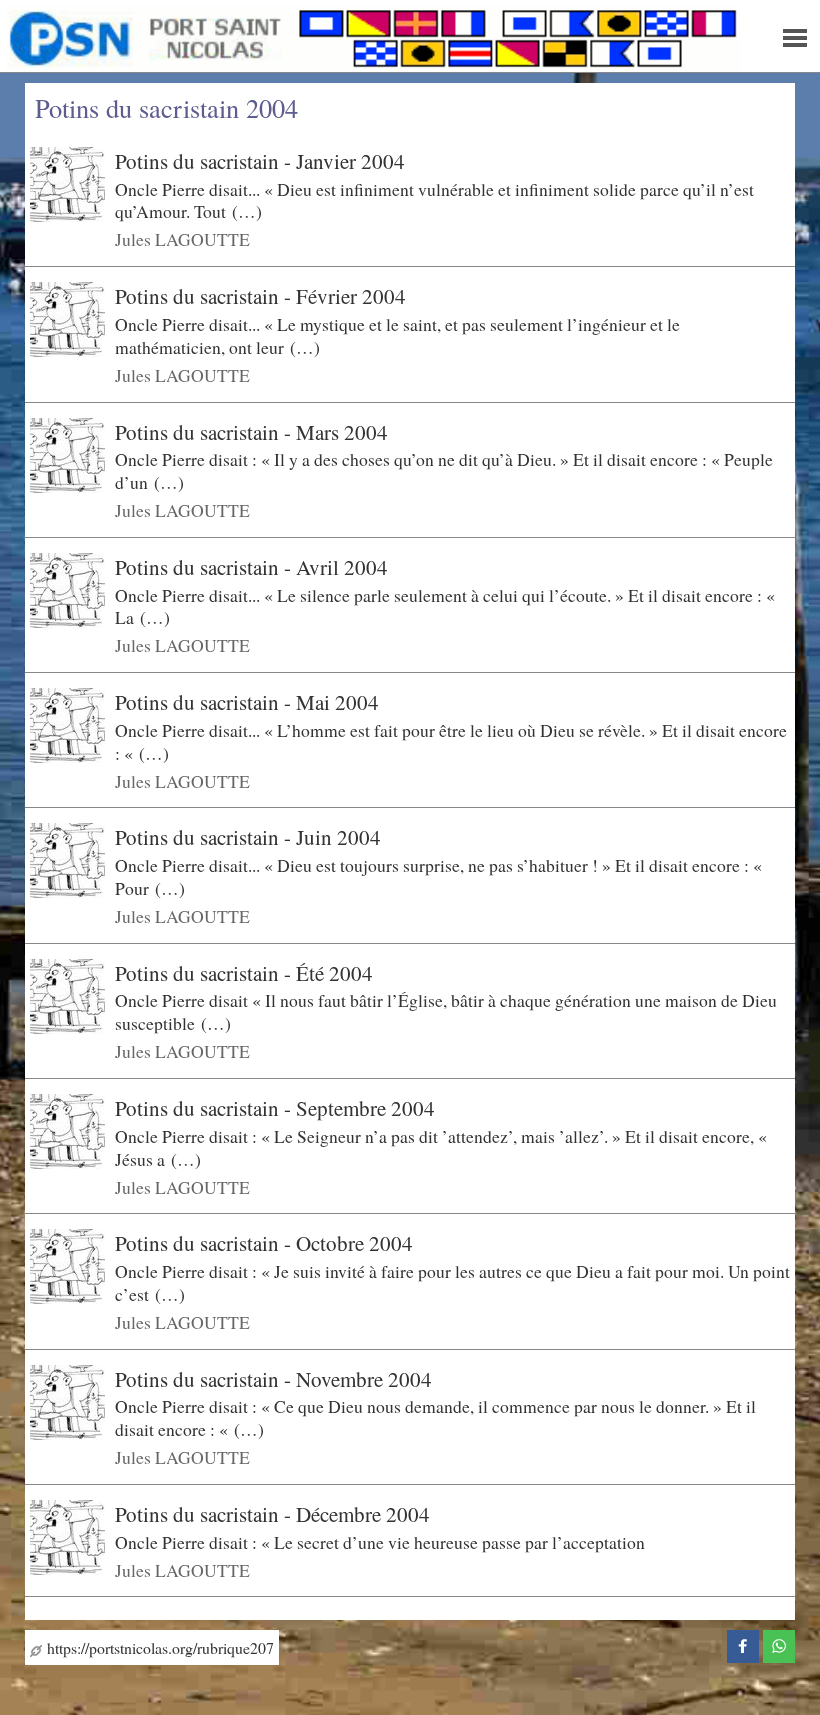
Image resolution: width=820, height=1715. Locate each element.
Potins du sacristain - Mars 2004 (251, 431)
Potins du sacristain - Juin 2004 (248, 837)
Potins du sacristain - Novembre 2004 (273, 1379)
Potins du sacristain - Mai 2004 (247, 702)
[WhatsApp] (779, 1644)
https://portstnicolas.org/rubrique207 (158, 1647)
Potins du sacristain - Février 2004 (260, 296)
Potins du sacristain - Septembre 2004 (275, 1108)
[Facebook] (743, 1644)
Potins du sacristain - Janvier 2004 (260, 161)
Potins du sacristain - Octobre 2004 (264, 1243)
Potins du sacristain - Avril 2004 (251, 567)
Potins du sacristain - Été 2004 (244, 973)
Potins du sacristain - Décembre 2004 (272, 1514)
